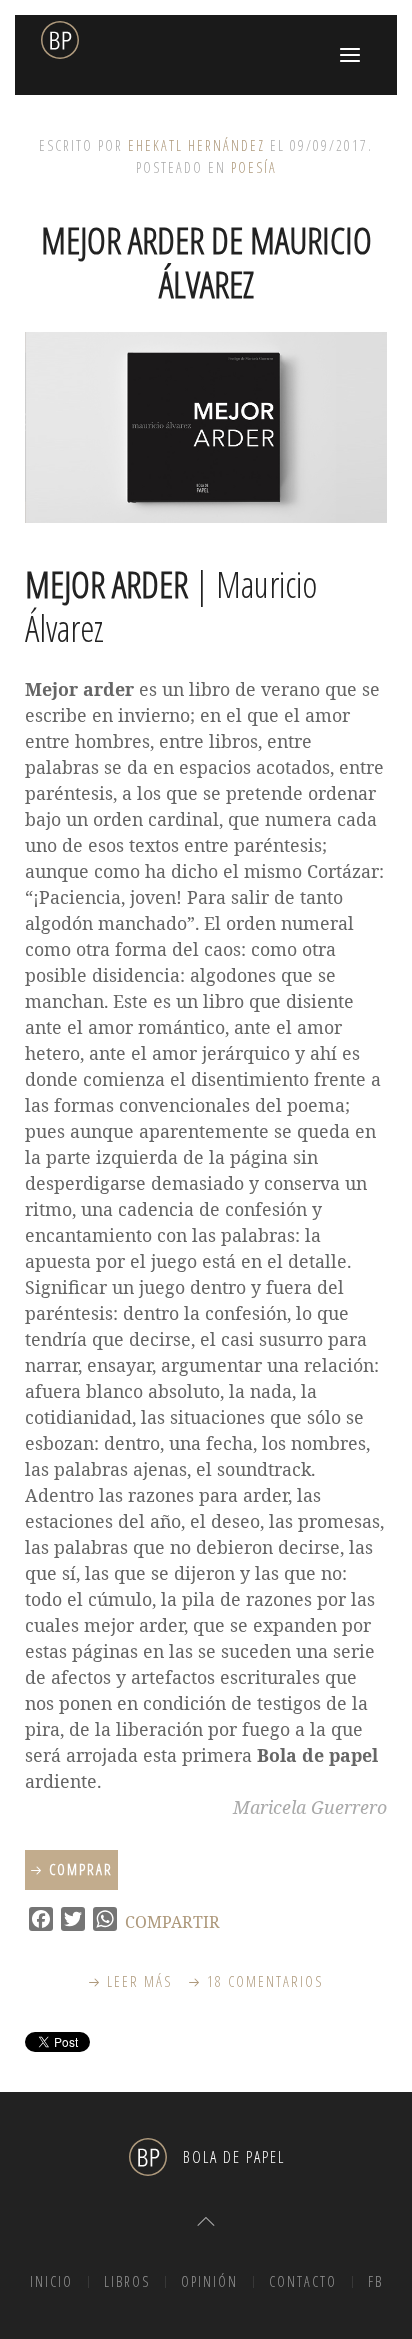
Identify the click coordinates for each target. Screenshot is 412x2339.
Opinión (209, 2281)
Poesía (254, 167)
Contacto (303, 2281)
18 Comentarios (265, 1981)
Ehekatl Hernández (196, 145)
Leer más (140, 1981)
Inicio (51, 2281)
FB (375, 2281)
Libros (127, 2281)
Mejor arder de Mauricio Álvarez (206, 262)
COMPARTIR (172, 1922)
